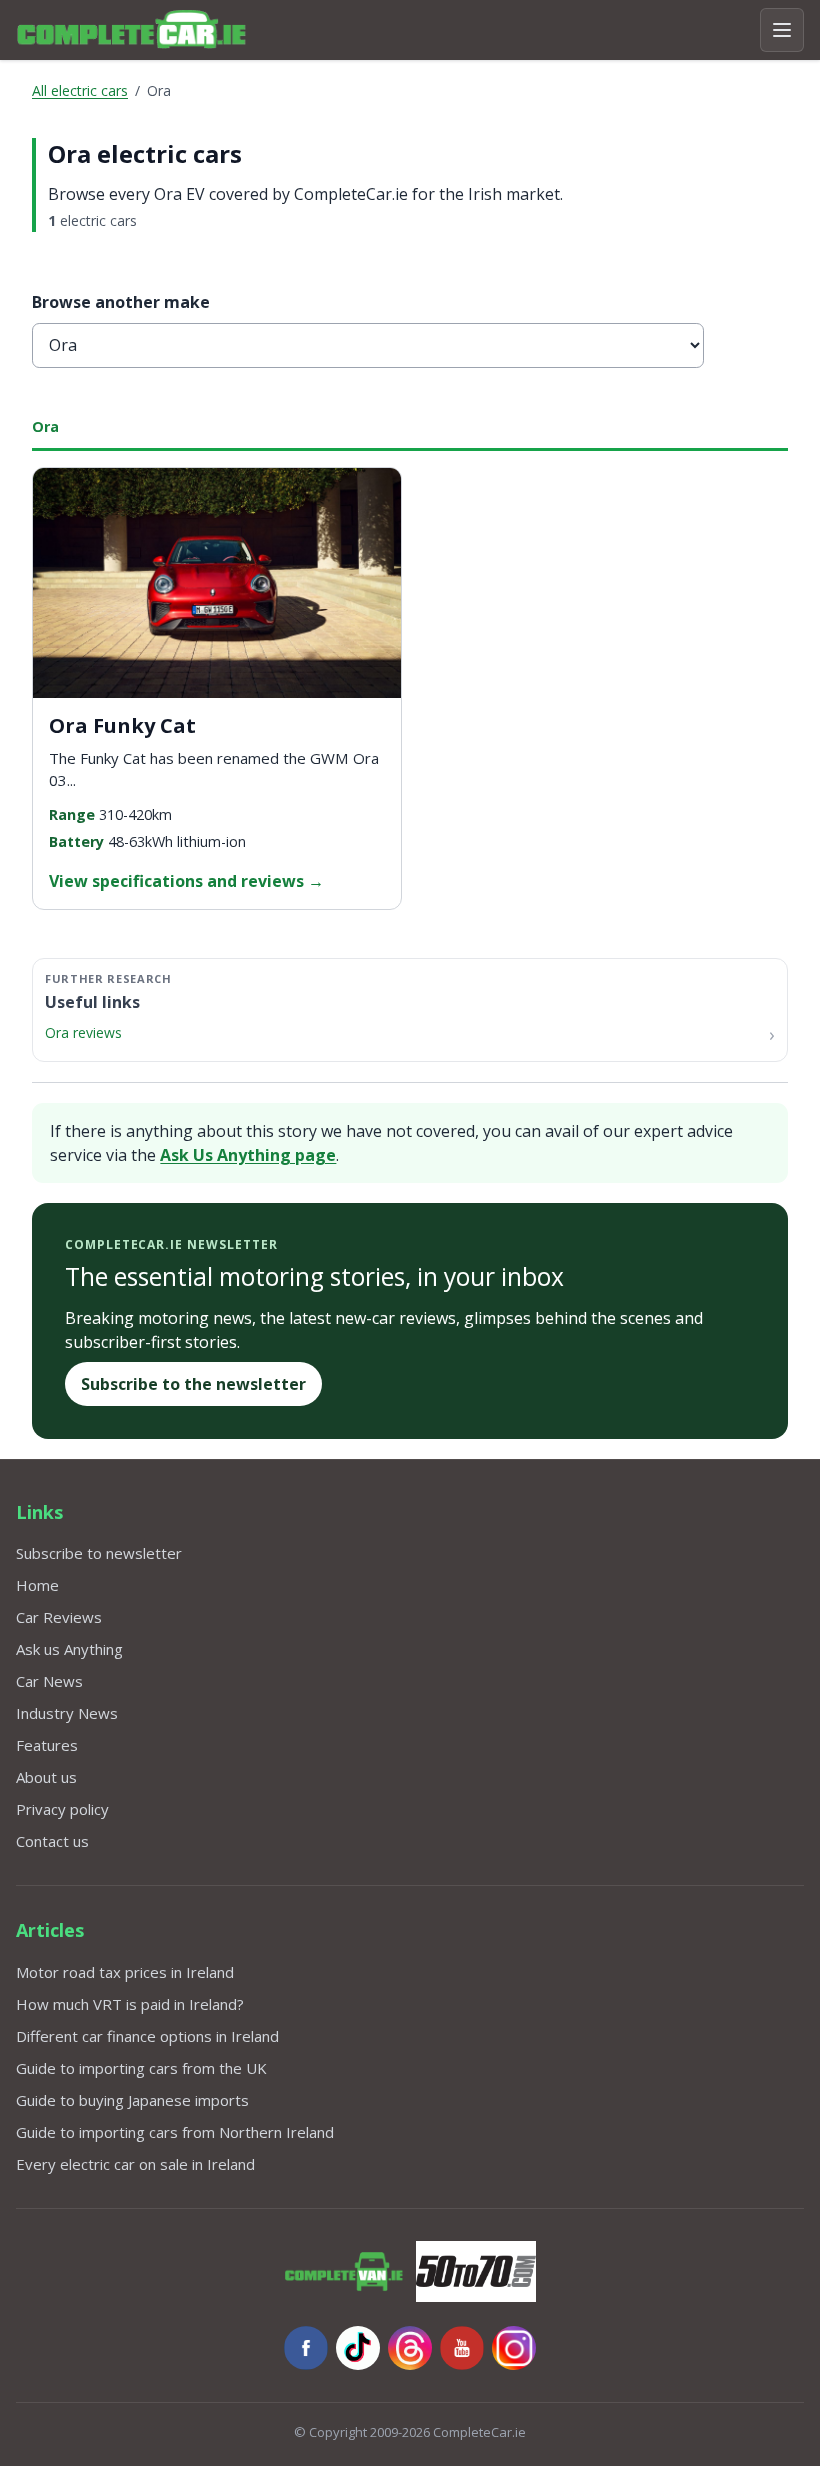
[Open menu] (782, 30)
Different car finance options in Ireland (147, 2036)
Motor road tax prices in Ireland (125, 1972)
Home (37, 1585)
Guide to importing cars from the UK (141, 2068)
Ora (45, 426)
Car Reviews (59, 1617)
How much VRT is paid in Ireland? (130, 2004)
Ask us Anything (69, 1649)
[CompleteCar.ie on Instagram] (514, 2348)
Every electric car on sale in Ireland (135, 2164)
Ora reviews (83, 1032)
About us (46, 1777)
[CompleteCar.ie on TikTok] (358, 2348)
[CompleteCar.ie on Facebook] (306, 2348)
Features (47, 1745)
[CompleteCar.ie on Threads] (410, 2348)
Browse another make (121, 302)
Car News (49, 1681)
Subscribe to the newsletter (193, 1384)
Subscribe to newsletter (99, 1553)
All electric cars (80, 90)
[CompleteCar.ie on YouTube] (462, 2348)
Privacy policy (62, 1809)
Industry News (67, 1713)
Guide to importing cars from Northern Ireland (175, 2132)
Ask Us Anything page (248, 1155)
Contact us (52, 1841)
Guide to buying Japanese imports (132, 2100)
